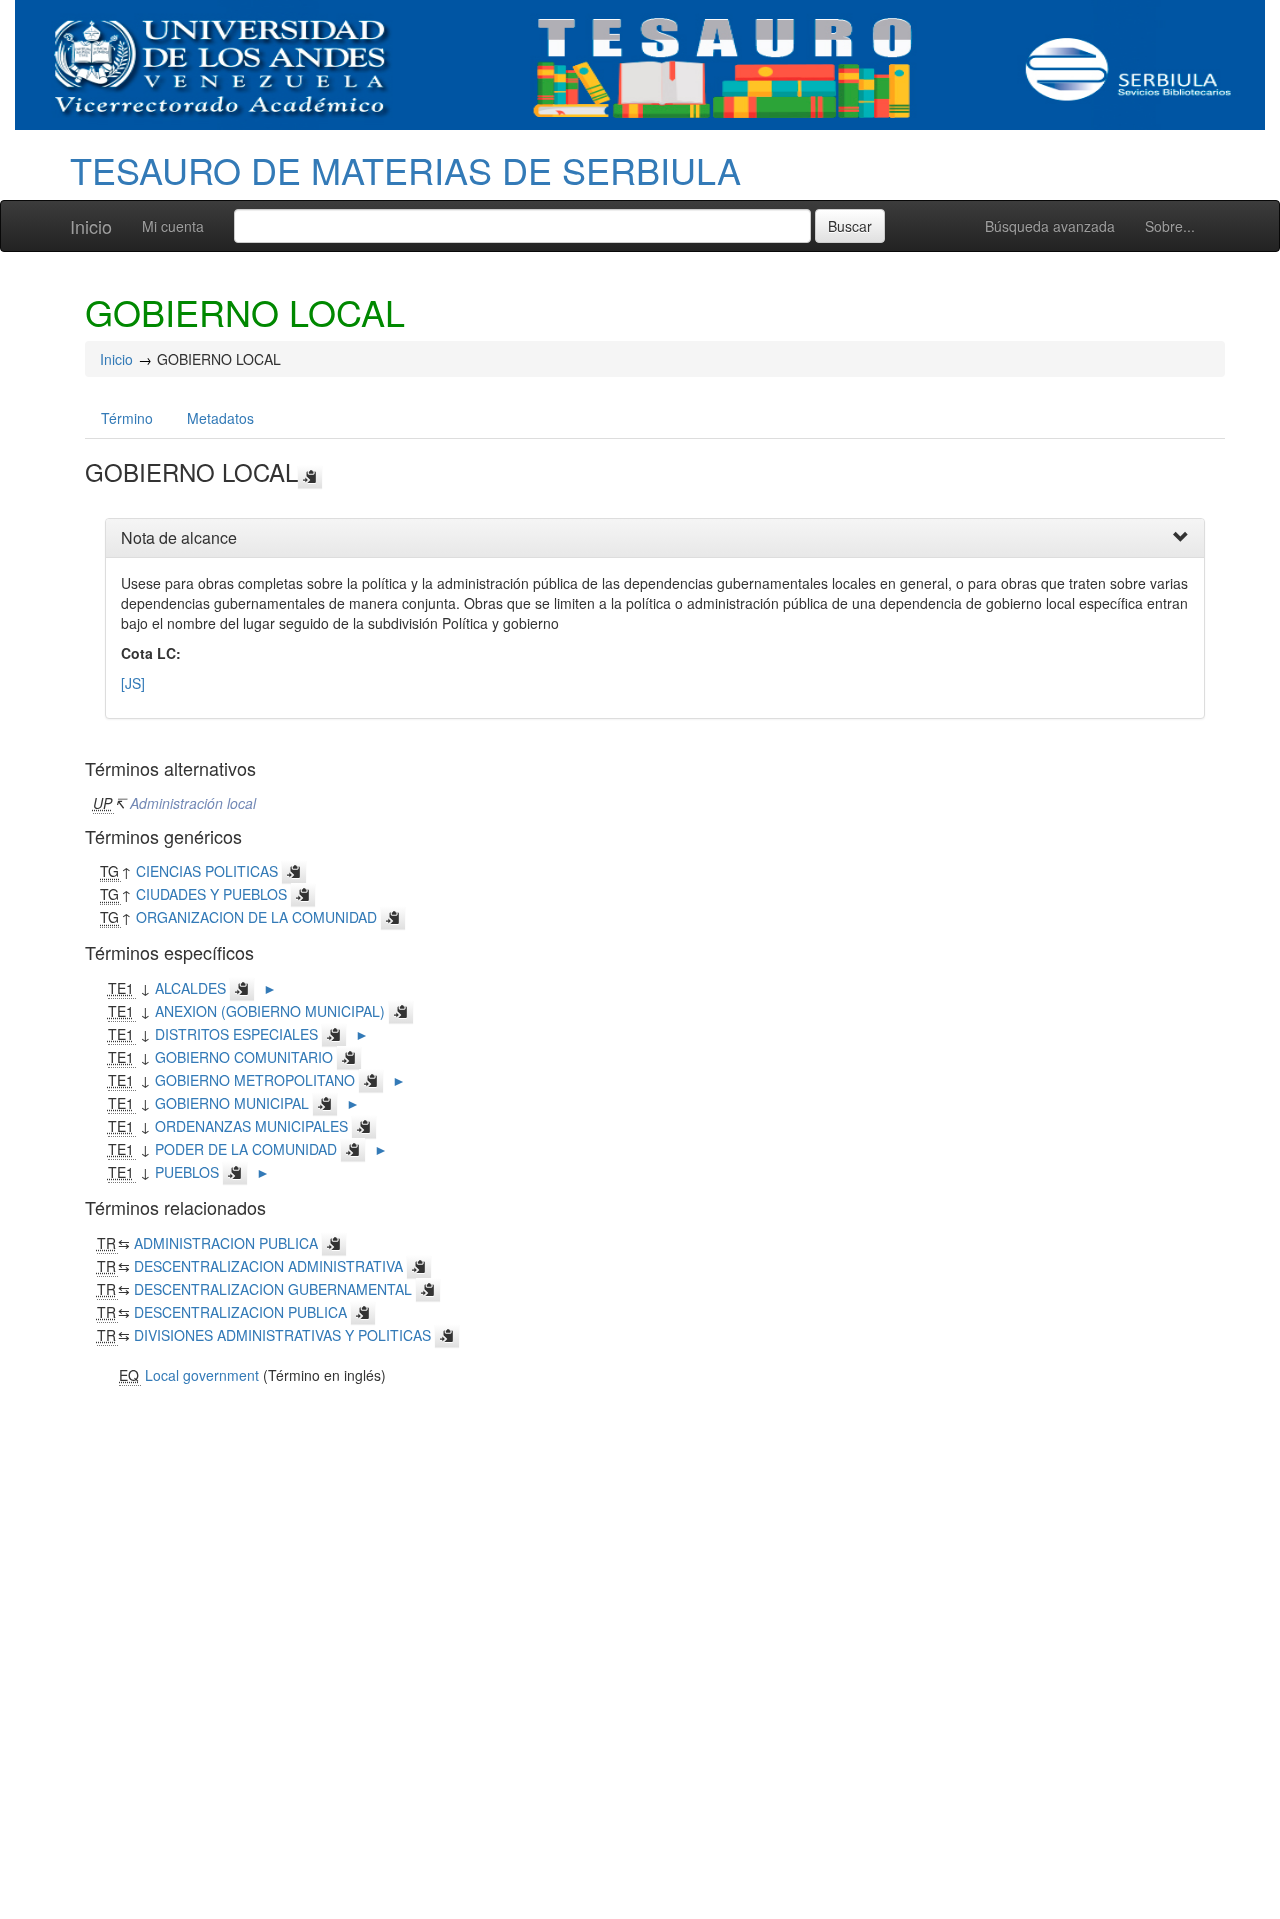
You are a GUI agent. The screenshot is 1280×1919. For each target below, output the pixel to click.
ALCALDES (190, 988)
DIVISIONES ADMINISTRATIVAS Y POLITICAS (282, 1335)
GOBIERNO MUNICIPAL (232, 1103)
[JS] (133, 683)
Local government (202, 1375)
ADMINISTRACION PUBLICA (226, 1243)
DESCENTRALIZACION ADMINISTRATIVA (268, 1266)
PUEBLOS (187, 1172)
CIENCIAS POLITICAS (207, 871)
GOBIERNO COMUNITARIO (244, 1057)
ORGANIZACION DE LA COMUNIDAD (256, 917)
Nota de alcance (179, 537)
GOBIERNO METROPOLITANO (255, 1080)
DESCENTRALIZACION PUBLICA (240, 1312)
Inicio (91, 226)
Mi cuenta (173, 226)
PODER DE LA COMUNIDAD (246, 1149)
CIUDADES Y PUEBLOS (211, 894)
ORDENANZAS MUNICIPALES (251, 1126)
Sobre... (1170, 226)
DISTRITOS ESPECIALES (236, 1034)
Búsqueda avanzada (1050, 226)
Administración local (193, 803)
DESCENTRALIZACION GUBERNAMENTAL (273, 1289)
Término (127, 418)
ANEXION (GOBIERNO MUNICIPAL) (270, 1011)
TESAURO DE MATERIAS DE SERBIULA (405, 169)
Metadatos (220, 418)
